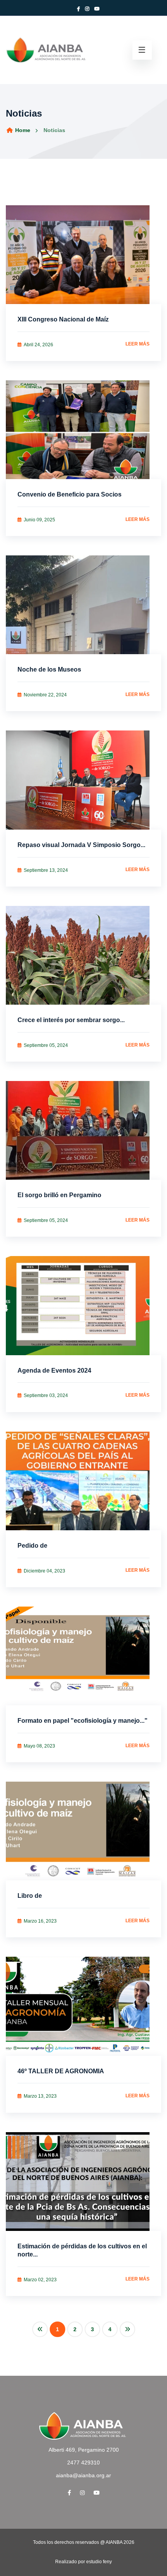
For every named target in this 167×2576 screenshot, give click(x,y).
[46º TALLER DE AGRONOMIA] (83, 2006)
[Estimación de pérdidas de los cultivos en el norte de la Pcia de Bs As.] (83, 2182)
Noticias (54, 130)
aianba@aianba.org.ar (83, 2475)
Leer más (137, 344)
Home (22, 130)
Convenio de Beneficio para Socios (70, 494)
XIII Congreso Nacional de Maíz (63, 319)
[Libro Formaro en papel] (83, 1656)
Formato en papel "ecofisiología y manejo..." (83, 1721)
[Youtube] (97, 9)
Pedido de (32, 1546)
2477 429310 (83, 2463)
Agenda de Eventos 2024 (54, 1370)
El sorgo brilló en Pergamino (59, 1195)
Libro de (30, 1896)
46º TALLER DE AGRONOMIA (61, 2071)
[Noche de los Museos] (83, 605)
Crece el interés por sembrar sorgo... (71, 1020)
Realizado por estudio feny (83, 2562)
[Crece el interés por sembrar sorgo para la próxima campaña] (83, 955)
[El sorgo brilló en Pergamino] (83, 1130)
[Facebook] (78, 9)
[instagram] (82, 2493)
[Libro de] (83, 1831)
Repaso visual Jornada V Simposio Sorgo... (81, 845)
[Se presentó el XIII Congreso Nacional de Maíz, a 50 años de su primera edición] (83, 255)
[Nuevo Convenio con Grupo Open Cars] (83, 430)
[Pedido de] (83, 1481)
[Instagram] (87, 9)
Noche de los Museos (49, 669)
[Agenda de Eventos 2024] (83, 1305)
